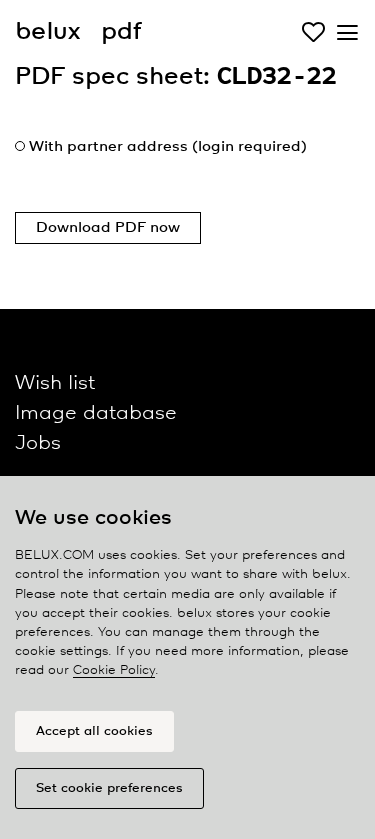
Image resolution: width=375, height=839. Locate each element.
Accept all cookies (94, 731)
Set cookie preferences (109, 788)
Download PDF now (108, 228)
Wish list (55, 383)
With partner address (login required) (168, 147)
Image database (96, 413)
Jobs (38, 443)
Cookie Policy (114, 670)
